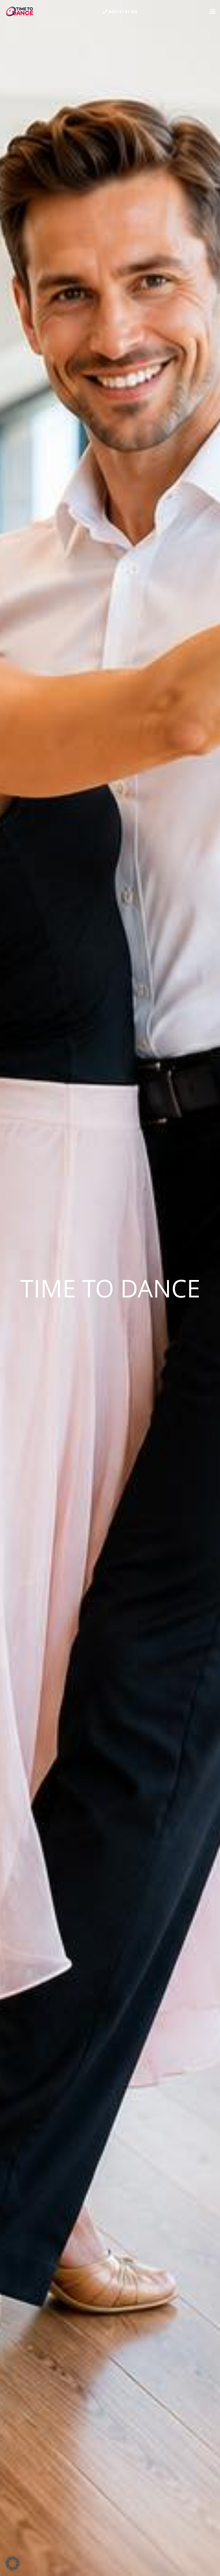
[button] (213, 11)
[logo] (19, 11)
